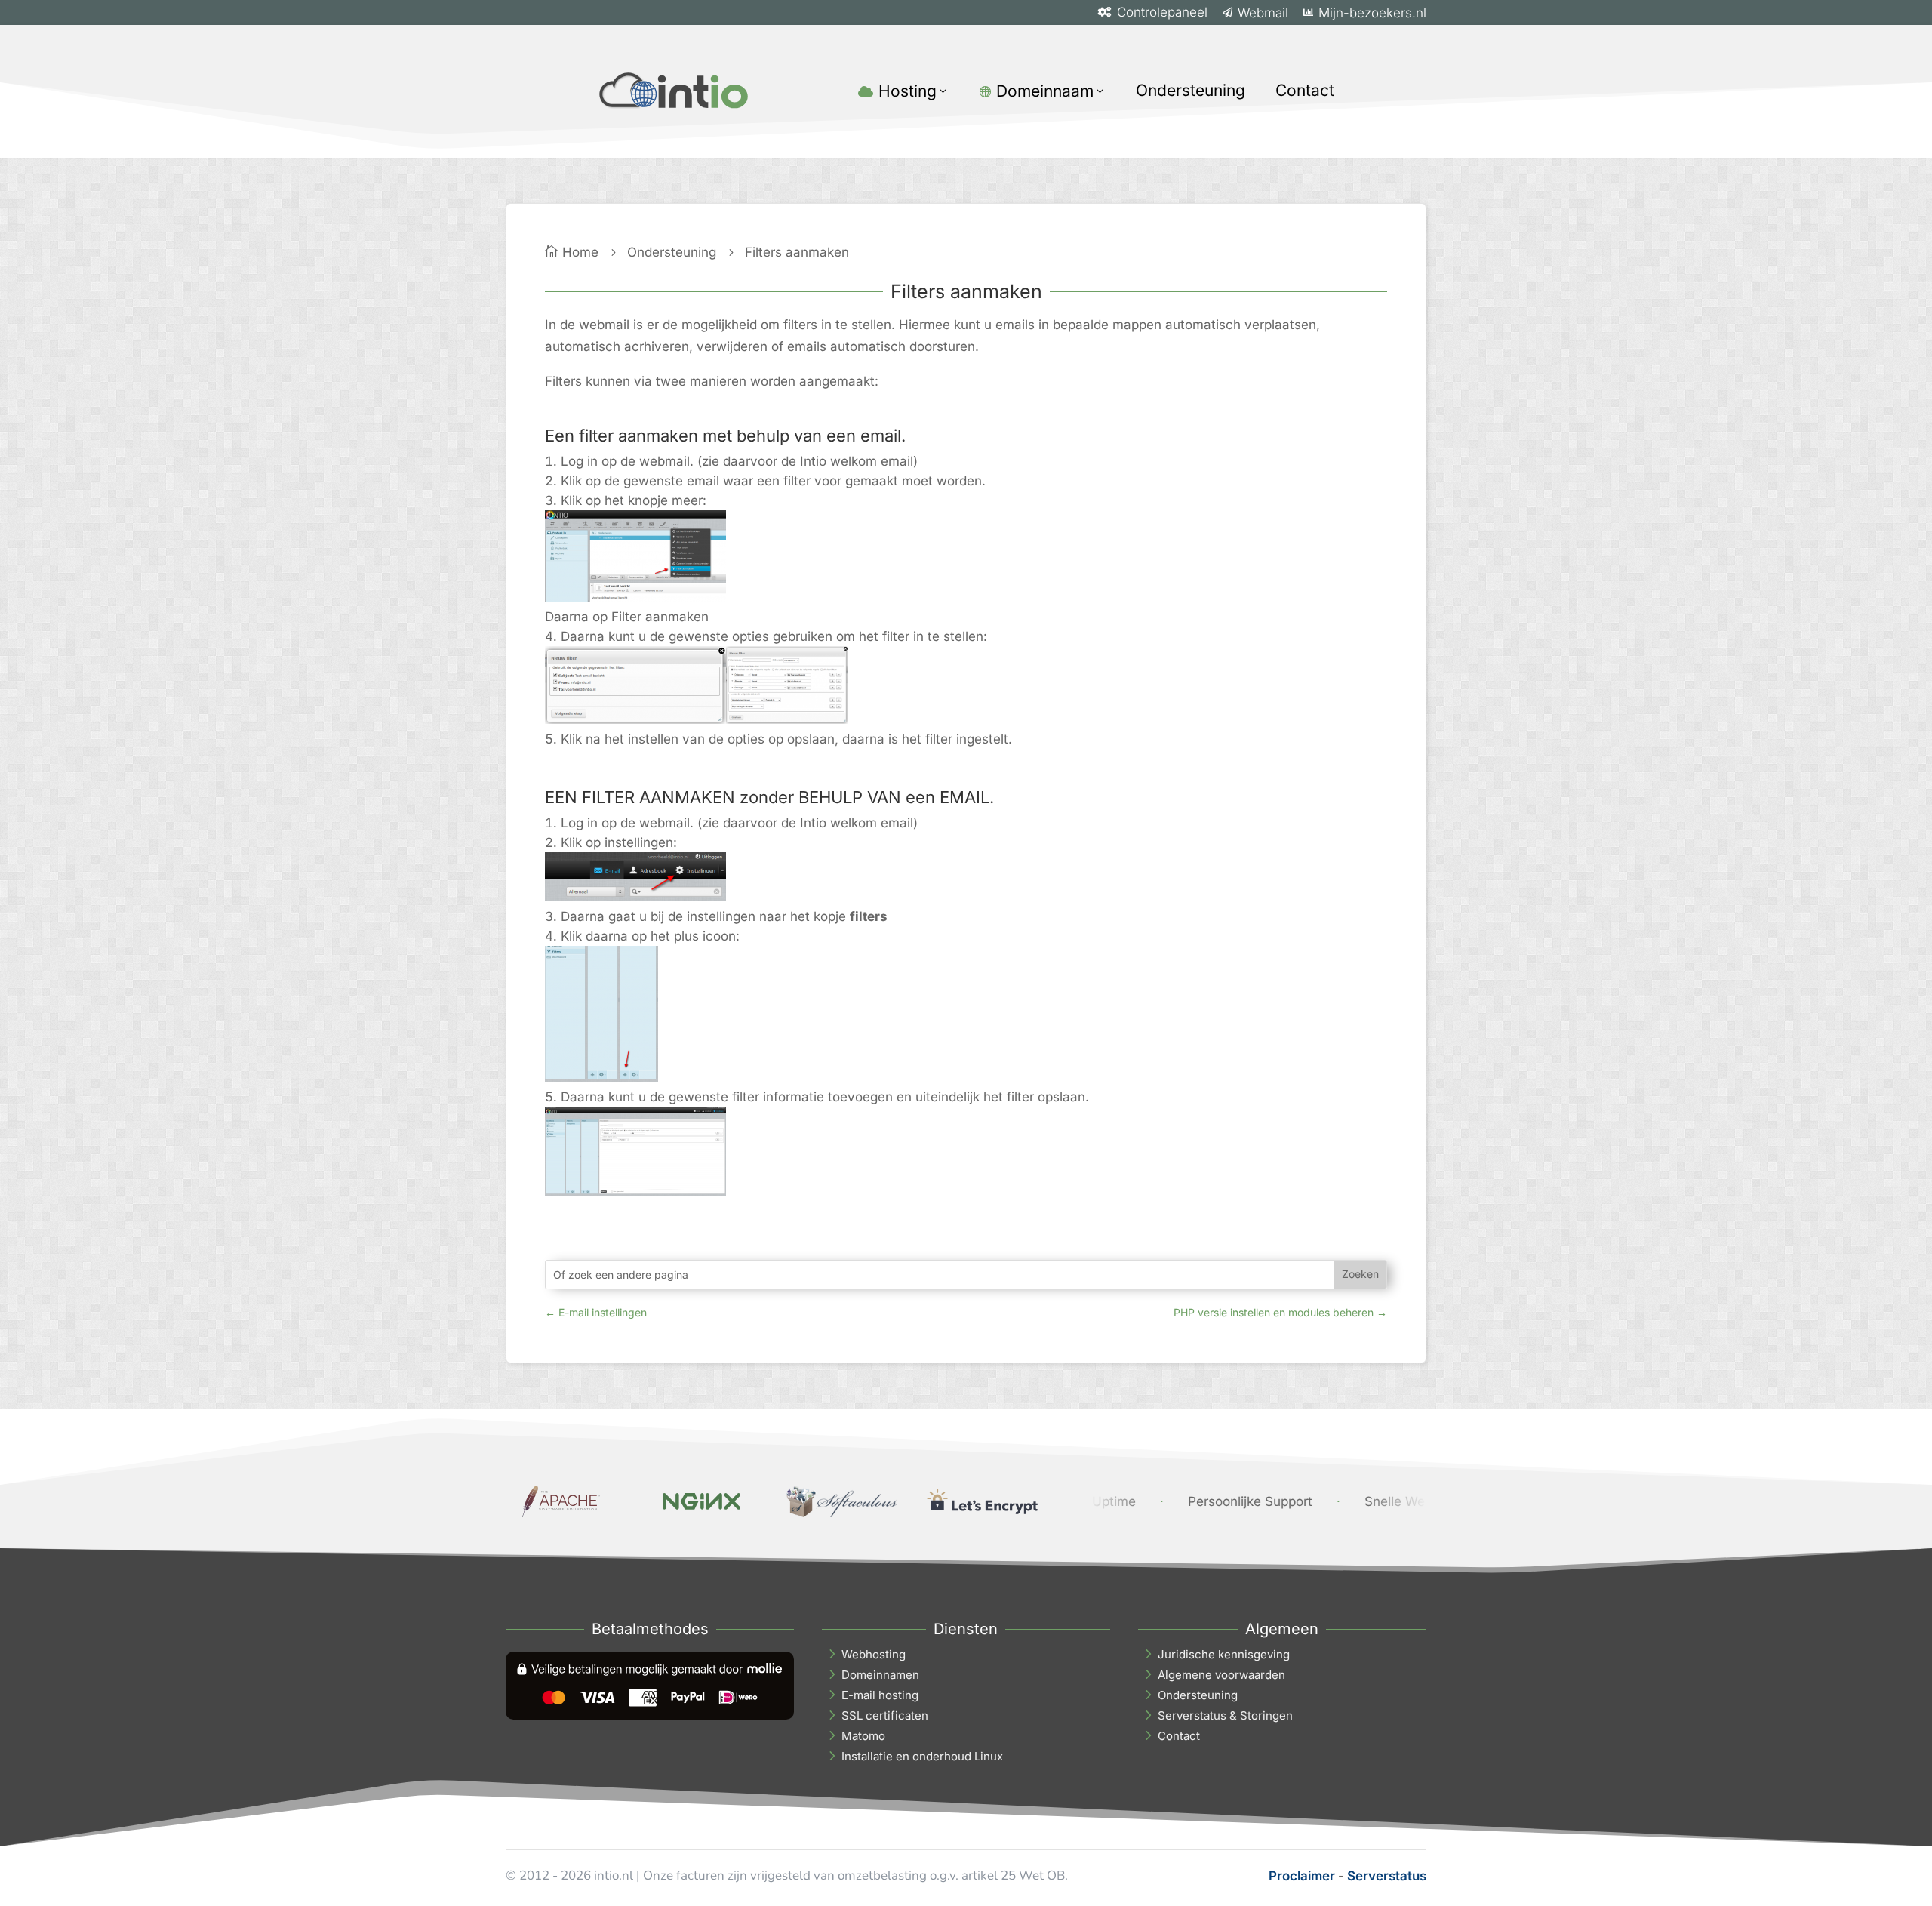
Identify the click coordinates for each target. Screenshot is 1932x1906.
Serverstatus (1387, 1876)
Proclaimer (1302, 1876)
